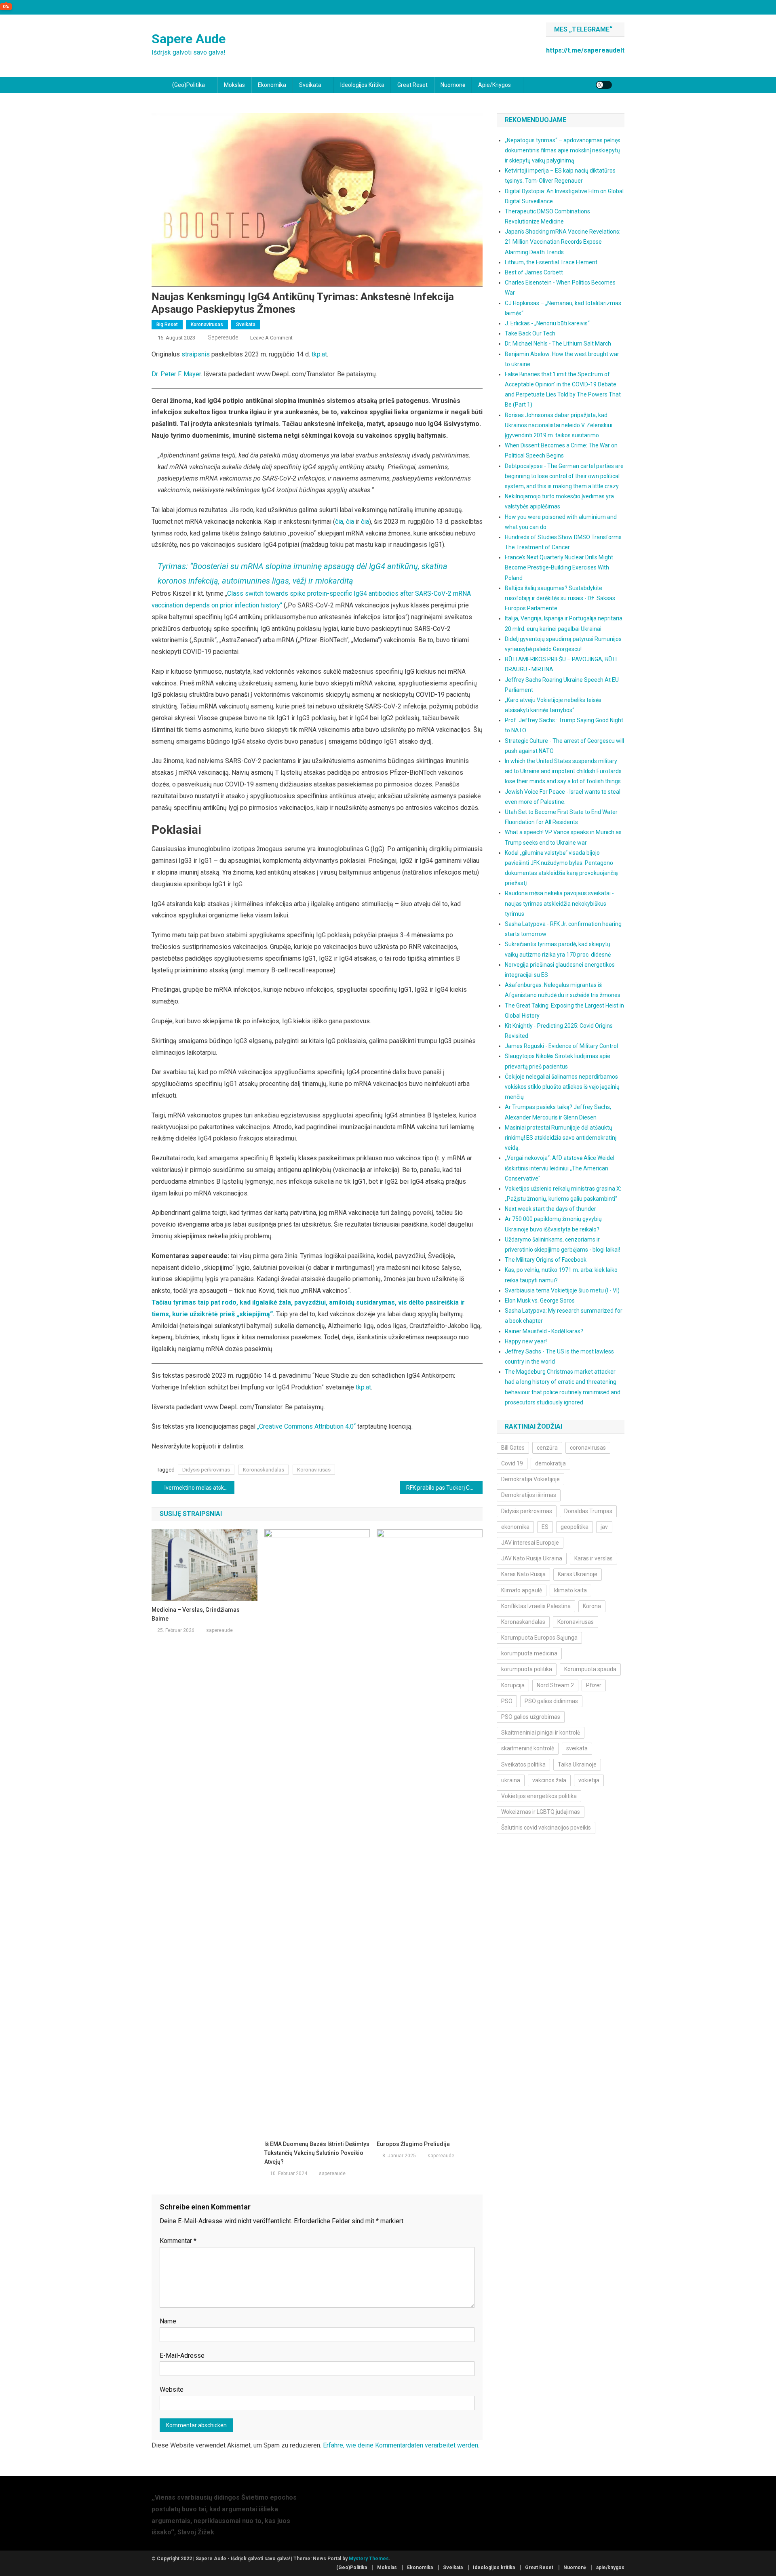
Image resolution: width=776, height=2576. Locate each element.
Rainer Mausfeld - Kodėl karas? (544, 1331)
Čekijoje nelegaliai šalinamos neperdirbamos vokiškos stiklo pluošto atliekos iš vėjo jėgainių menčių (562, 1087)
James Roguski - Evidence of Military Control (561, 1046)
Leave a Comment (271, 338)
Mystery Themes (369, 2559)
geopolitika (575, 1527)
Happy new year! (526, 1341)
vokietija (589, 1780)
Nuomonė (453, 85)
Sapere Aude (189, 39)
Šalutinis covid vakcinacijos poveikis (546, 1828)
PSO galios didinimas (551, 1701)
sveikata (577, 1748)
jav (604, 1527)
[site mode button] (604, 85)
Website (172, 2389)
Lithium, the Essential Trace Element (551, 262)
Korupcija (513, 1685)
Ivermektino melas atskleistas (199, 1488)
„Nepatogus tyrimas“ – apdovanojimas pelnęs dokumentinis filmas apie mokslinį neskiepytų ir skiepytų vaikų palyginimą (563, 150)
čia (339, 522)
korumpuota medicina (529, 1653)
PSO (507, 1701)
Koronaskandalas (264, 1470)
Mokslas (234, 85)
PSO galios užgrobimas (531, 1717)
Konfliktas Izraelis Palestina (536, 1606)
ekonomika (515, 1527)
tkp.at (319, 354)
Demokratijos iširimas (529, 1495)
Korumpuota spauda (590, 1669)
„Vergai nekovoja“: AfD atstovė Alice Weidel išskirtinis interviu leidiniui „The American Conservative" (560, 1168)
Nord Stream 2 (555, 1685)
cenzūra (547, 1448)
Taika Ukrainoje (577, 1764)
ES (545, 1527)
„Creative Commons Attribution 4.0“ (306, 1426)
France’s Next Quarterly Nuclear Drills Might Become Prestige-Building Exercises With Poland (559, 567)
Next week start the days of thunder (550, 1209)
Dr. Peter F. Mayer (176, 374)
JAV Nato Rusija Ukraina (532, 1558)
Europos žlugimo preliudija (413, 2144)
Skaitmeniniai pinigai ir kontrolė (541, 1733)
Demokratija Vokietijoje (530, 1479)
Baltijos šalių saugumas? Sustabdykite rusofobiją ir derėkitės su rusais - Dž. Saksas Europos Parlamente (560, 598)
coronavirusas (588, 1448)
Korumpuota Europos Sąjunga (539, 1638)
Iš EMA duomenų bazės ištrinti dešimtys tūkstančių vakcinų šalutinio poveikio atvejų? (317, 2153)
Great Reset (412, 85)
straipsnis (196, 354)
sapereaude (223, 337)
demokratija (550, 1463)
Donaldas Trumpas (588, 1511)
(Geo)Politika (189, 85)
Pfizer (594, 1685)
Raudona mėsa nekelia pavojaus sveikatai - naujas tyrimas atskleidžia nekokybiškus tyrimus (559, 903)
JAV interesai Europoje (530, 1543)
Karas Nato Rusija (523, 1574)
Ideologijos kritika (362, 85)
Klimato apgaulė (522, 1590)
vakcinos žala (549, 1780)
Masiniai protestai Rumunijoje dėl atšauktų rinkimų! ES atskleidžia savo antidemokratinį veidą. (561, 1138)
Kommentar (178, 2241)
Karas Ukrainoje (578, 1574)
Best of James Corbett (534, 272)
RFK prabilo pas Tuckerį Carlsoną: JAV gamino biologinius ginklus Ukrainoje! (444, 1488)
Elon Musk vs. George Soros (540, 1301)
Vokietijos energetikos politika (539, 1796)
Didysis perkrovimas (206, 1470)
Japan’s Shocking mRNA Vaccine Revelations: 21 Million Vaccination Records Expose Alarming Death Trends (563, 242)
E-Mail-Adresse (182, 2356)
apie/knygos (494, 85)
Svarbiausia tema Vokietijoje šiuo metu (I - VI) (562, 1290)
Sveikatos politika (523, 1764)
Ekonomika (272, 85)
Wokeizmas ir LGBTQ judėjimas (541, 1812)
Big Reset (167, 325)
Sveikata (310, 85)
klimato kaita (570, 1590)
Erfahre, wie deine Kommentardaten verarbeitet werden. (401, 2445)
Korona (592, 1606)
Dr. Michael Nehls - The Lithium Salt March (558, 344)
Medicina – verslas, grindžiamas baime (196, 1614)
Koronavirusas (207, 325)
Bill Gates (513, 1448)
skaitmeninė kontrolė (528, 1748)
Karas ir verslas (594, 1558)
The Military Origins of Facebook (546, 1260)
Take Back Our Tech (530, 333)
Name (168, 2321)
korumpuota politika (527, 1669)
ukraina (511, 1780)
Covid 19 (512, 1463)
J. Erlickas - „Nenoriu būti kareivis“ (547, 323)
